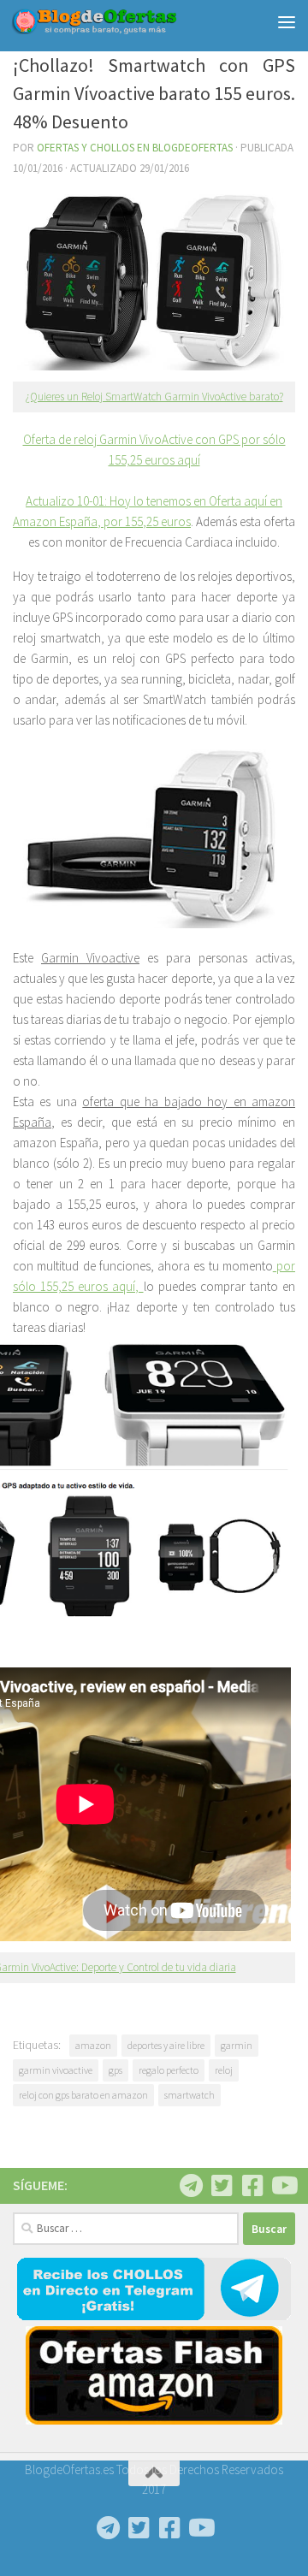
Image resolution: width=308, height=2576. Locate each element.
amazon (93, 2045)
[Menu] (287, 21)
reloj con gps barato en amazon (83, 2095)
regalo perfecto (169, 2070)
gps (115, 2070)
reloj (224, 2070)
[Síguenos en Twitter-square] (222, 2186)
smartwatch (190, 2095)
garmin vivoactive (56, 2070)
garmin (237, 2045)
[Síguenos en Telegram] (191, 2186)
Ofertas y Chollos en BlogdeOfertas (135, 148)
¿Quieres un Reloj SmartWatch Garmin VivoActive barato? (154, 397)
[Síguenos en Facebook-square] (252, 2186)
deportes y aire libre (166, 2045)
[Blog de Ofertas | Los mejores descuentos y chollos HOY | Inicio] (122, 21)
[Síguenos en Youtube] (283, 2186)
